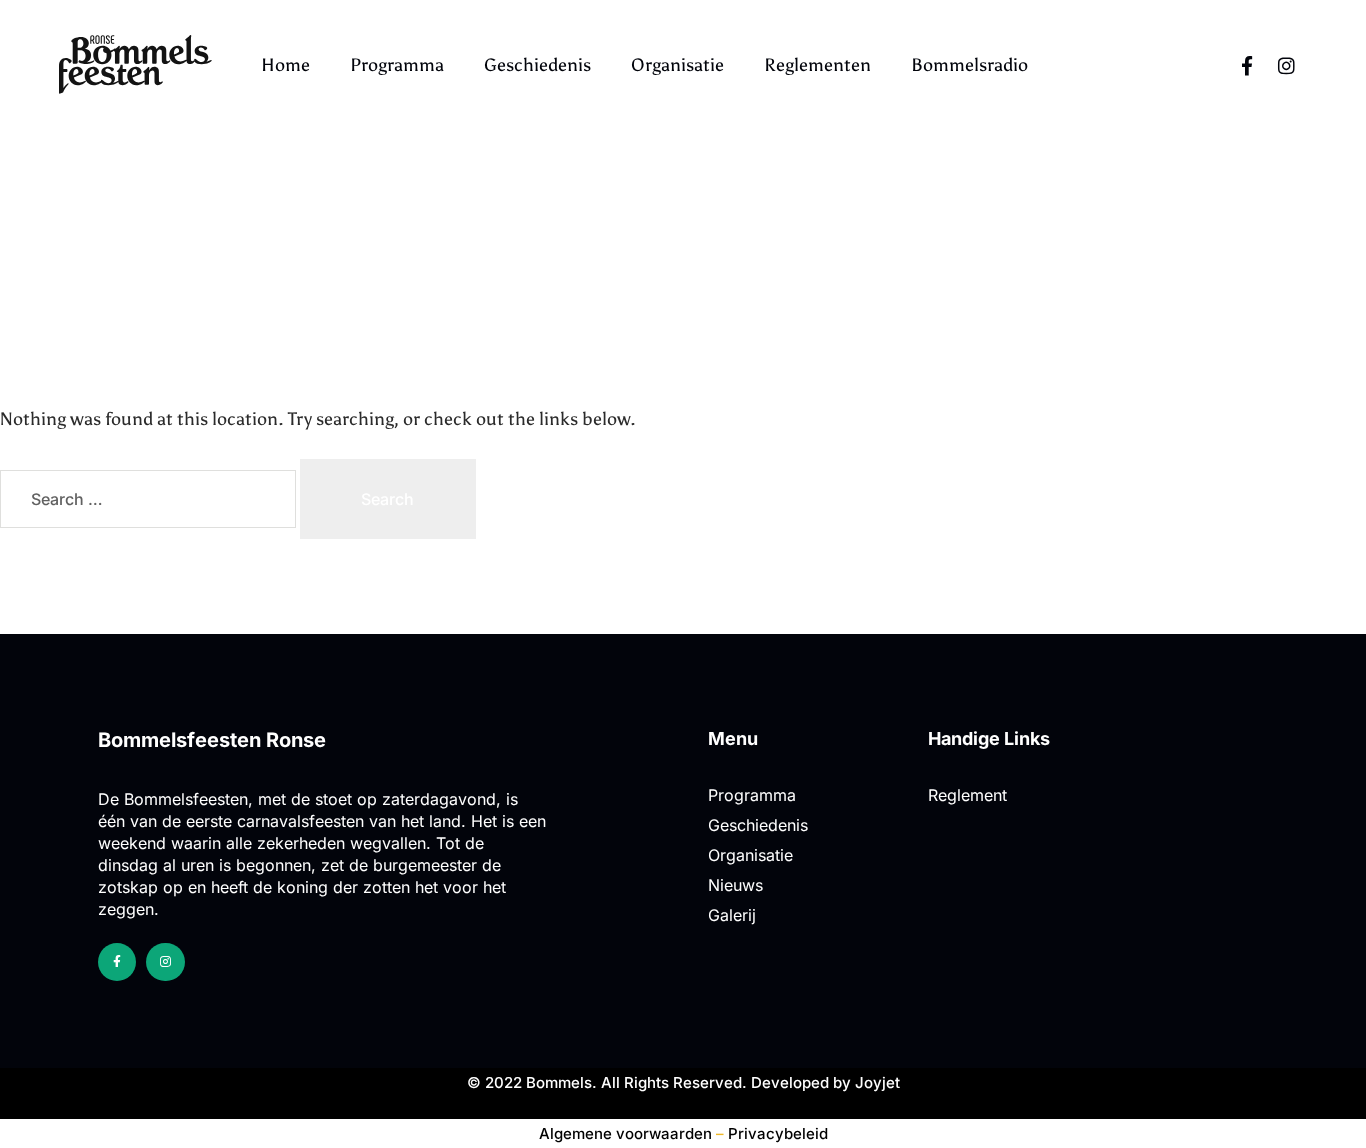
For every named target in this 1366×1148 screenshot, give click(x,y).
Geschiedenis (537, 65)
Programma (397, 65)
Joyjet (877, 1082)
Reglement (967, 795)
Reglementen (817, 65)
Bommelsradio (969, 65)
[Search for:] (150, 499)
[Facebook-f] (1247, 65)
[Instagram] (1287, 65)
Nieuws (735, 885)
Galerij (732, 915)
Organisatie (677, 65)
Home (285, 65)
